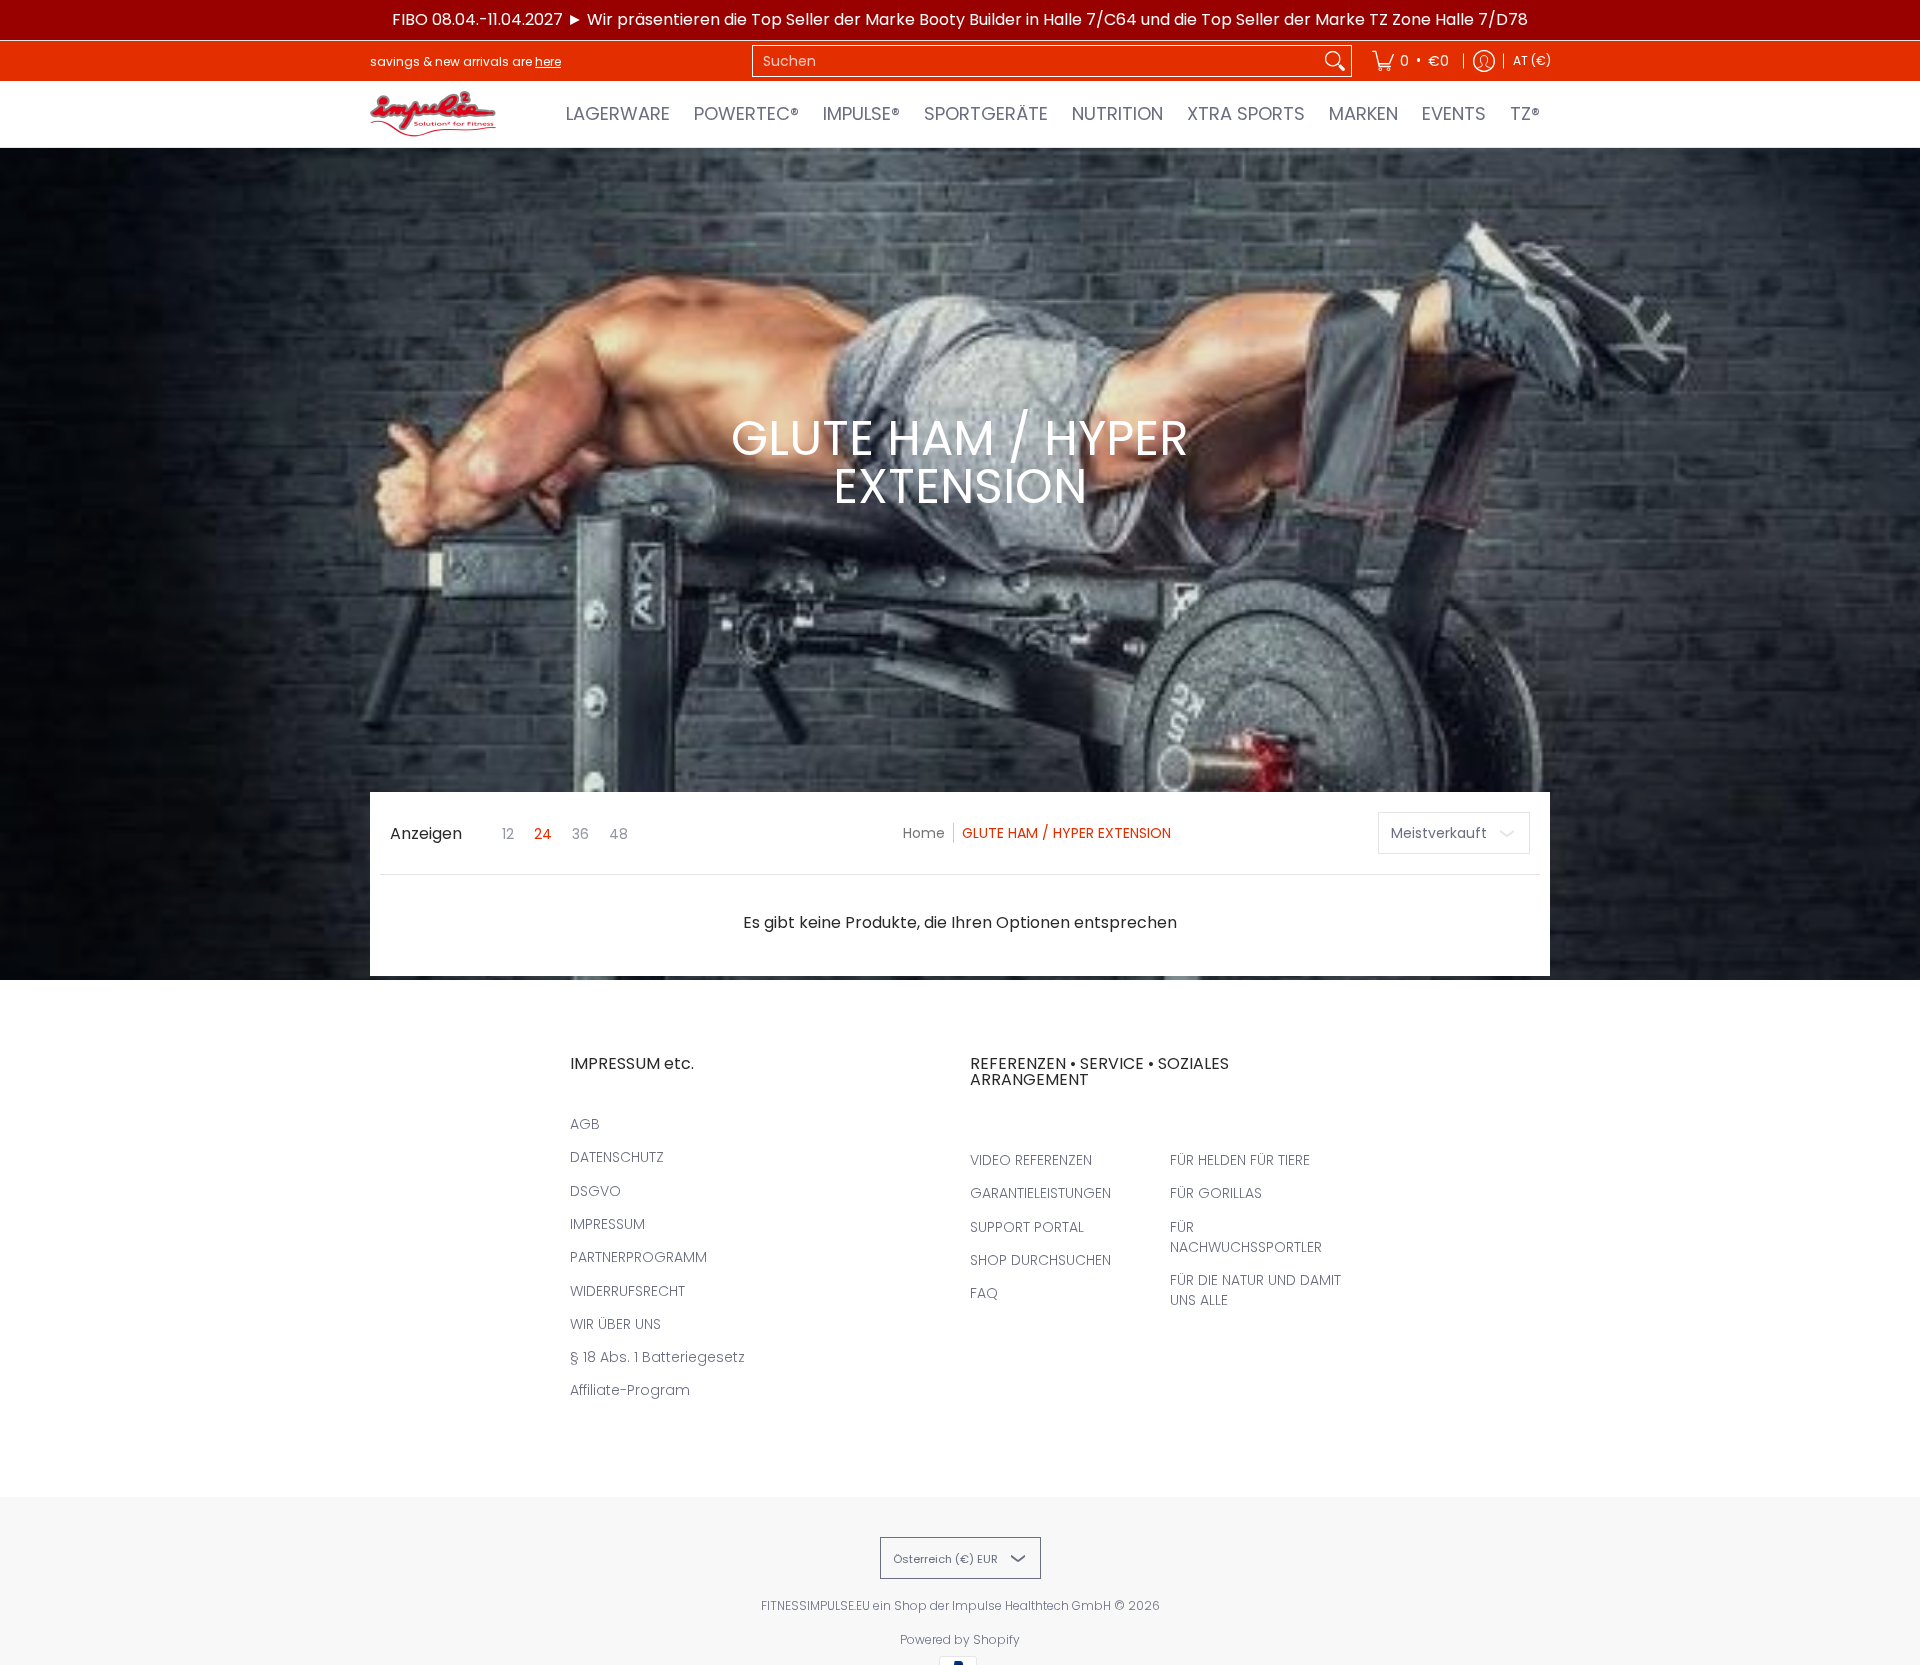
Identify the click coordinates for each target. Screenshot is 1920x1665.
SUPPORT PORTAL (1027, 1227)
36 (580, 834)
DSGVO (595, 1191)
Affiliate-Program (630, 1390)
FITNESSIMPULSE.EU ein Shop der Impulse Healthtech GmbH (936, 1605)
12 (508, 834)
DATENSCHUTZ (617, 1157)
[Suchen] (1335, 61)
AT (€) (1532, 60)
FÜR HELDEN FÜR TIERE (1240, 1160)
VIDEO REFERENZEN (1031, 1160)
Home (924, 833)
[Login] (1484, 61)
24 (543, 834)
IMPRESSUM (607, 1224)
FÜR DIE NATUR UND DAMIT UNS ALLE (1255, 1290)
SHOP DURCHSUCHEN (1040, 1260)
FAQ (984, 1293)
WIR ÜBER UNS (615, 1324)
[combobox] (1036, 61)
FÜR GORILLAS (1216, 1193)
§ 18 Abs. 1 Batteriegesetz (657, 1357)
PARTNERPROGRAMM (638, 1257)
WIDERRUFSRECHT (627, 1291)
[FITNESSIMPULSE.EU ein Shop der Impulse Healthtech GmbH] (435, 114)
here (548, 61)
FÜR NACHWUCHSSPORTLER (1246, 1237)
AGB (585, 1124)
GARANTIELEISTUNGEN (1040, 1193)
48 (618, 834)
